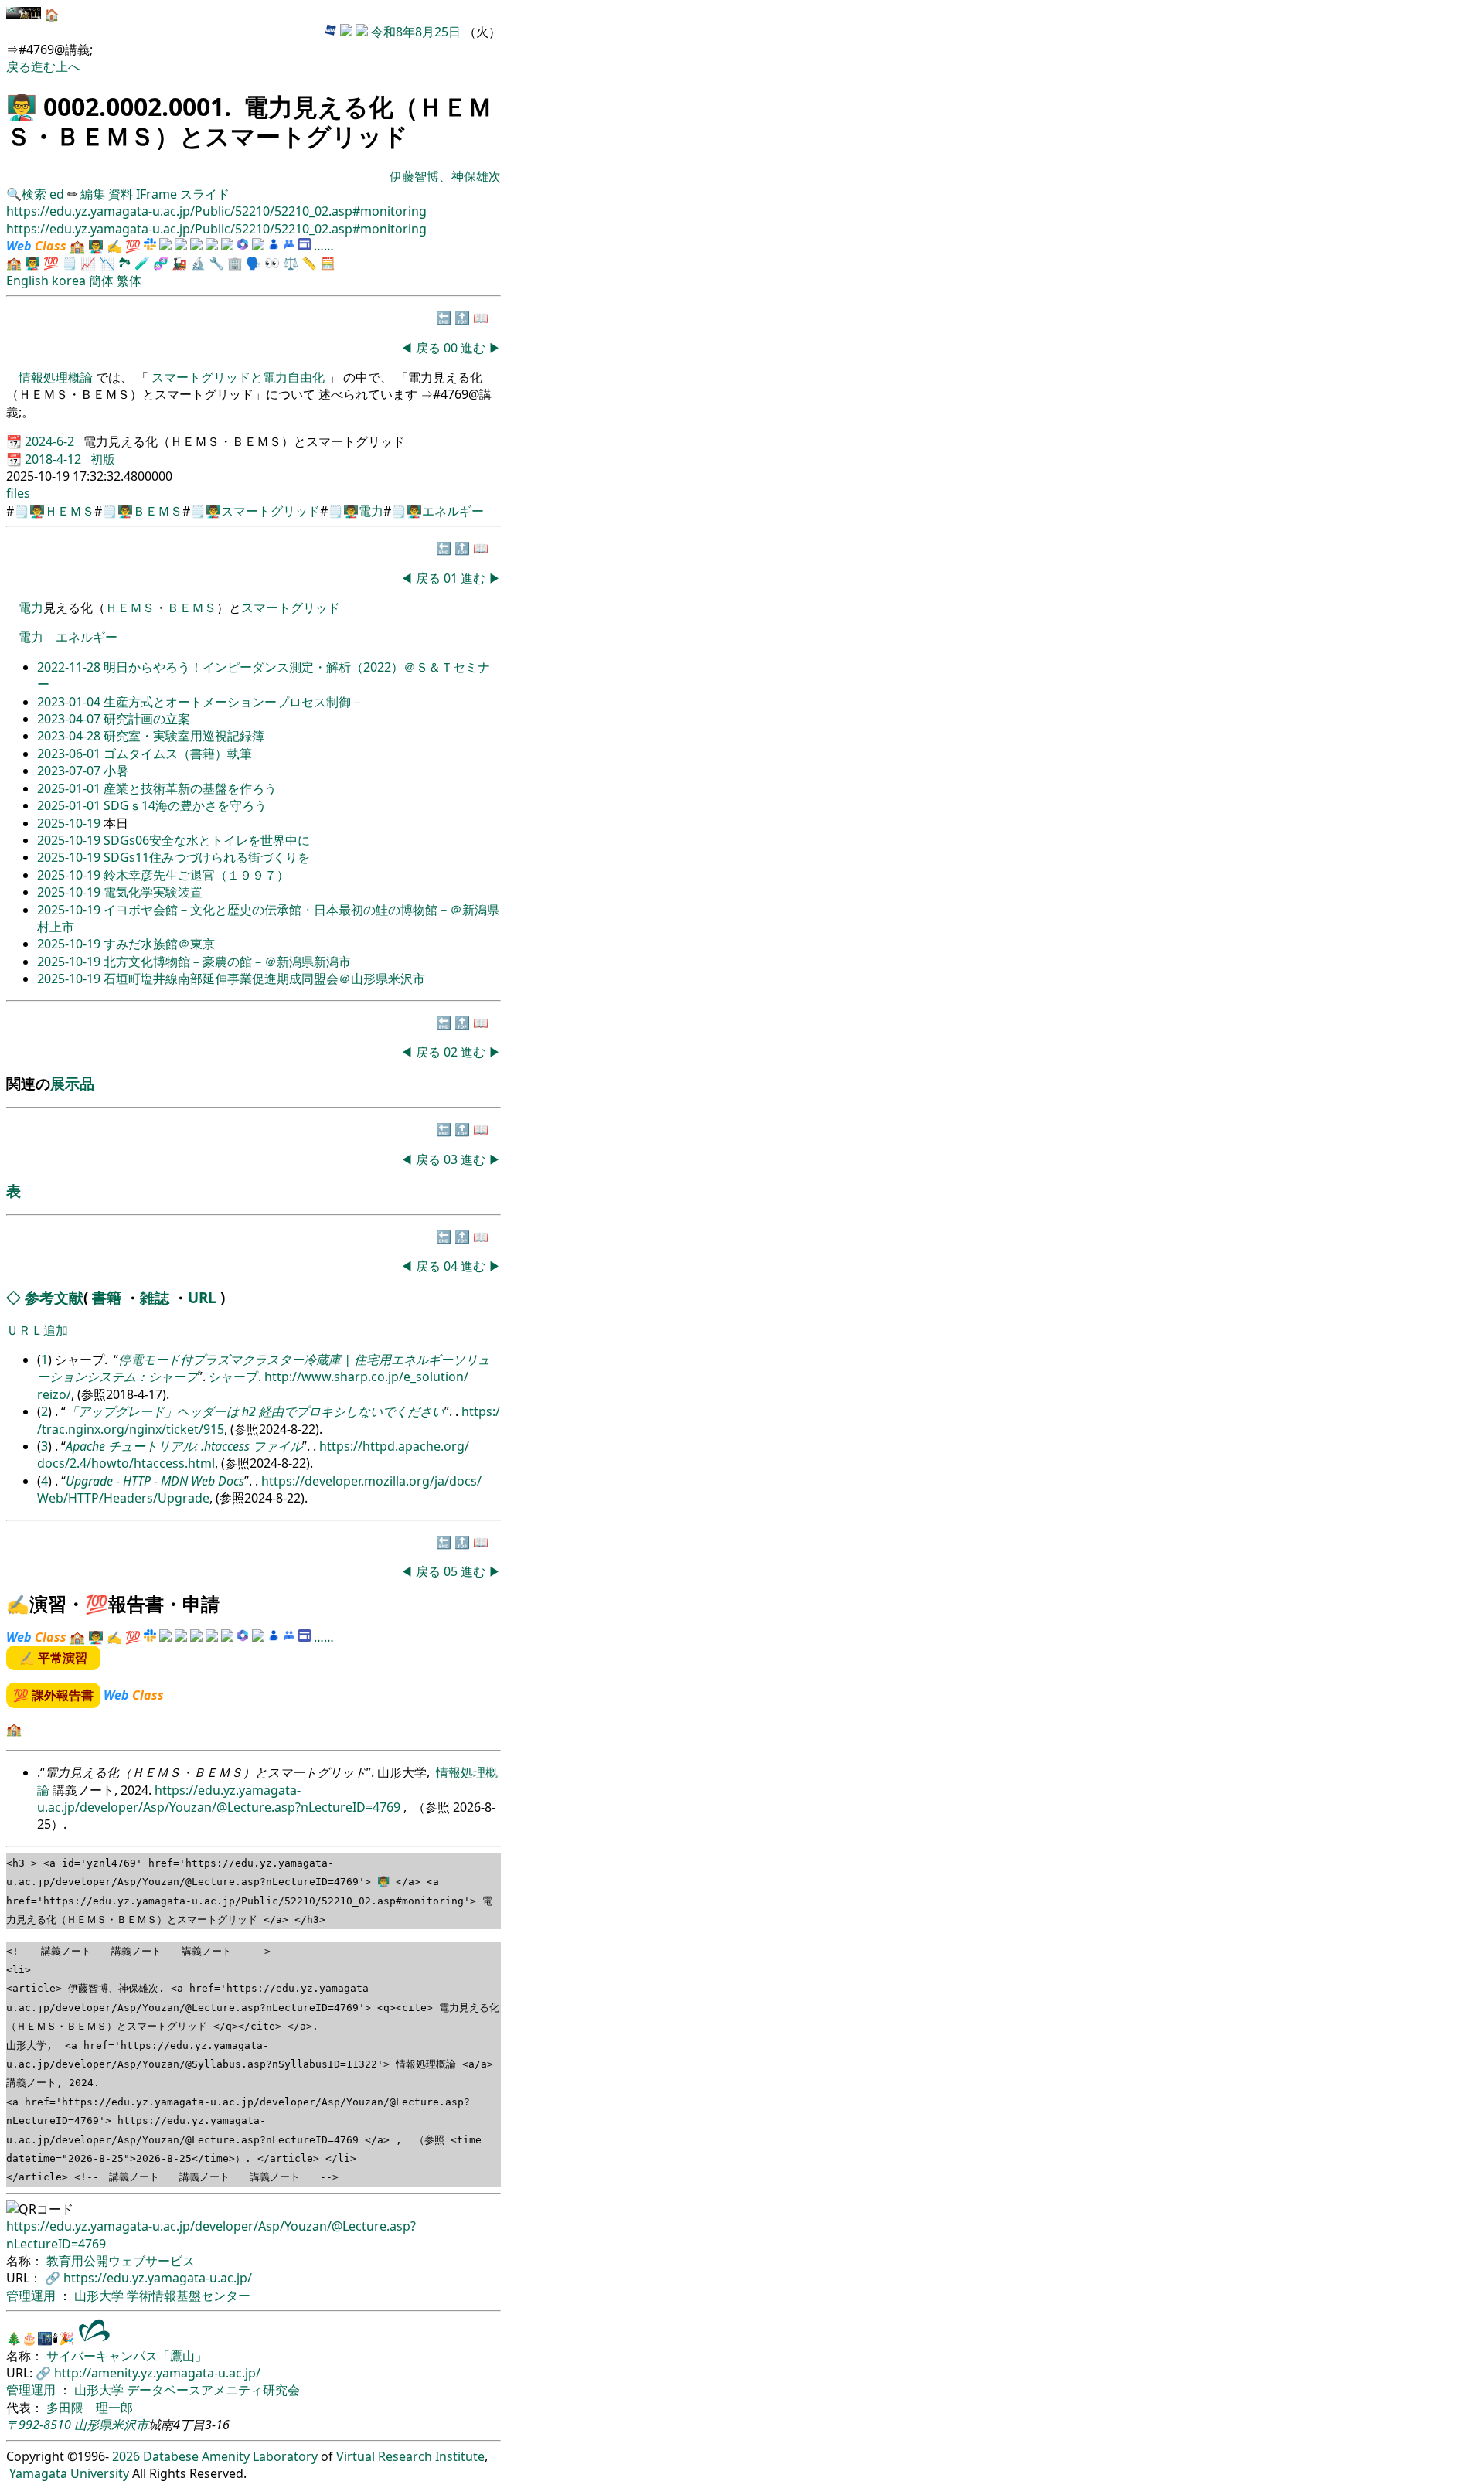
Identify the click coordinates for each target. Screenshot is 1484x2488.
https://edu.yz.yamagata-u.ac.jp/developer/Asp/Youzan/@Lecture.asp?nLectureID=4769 (220, 1799)
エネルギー (453, 511)
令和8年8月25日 (416, 32)
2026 (126, 2456)
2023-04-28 (70, 736)
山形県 (93, 2425)
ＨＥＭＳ (70, 511)
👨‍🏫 (22, 106)
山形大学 (100, 2296)
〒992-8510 (39, 2425)
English (27, 281)
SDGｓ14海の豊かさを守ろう (185, 805)
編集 (93, 194)
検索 (34, 194)
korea (69, 281)
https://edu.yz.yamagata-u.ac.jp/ (158, 2278)
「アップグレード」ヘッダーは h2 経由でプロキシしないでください (255, 1411)
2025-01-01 (70, 788)
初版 (103, 459)
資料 (122, 194)
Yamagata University (69, 2473)
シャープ (233, 1377)
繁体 (129, 281)
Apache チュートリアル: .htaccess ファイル (184, 1446)
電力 (371, 511)
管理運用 (32, 2296)
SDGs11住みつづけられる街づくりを (207, 857)
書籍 (107, 1297)
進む (43, 66)
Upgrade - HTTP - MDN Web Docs (155, 1481)
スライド (205, 194)
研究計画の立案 (147, 719)
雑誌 (155, 1297)
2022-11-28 (70, 667)
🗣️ (254, 263)
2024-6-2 (51, 441)
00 (452, 348)
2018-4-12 (54, 459)
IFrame (157, 194)
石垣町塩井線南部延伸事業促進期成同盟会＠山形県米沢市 (264, 979)
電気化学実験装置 (153, 892)
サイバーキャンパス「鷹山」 (127, 2356)
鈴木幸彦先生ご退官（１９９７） (196, 875)
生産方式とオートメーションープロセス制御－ (233, 702)
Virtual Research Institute (410, 2456)
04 (452, 1266)
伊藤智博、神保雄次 (445, 176)
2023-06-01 (70, 754)
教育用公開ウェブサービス (121, 2261)
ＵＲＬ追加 (37, 1330)
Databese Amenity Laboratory (230, 2456)
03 (452, 1159)
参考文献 (54, 1297)
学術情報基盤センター (189, 2296)
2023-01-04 (70, 702)
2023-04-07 (70, 719)
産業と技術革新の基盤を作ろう (190, 788)
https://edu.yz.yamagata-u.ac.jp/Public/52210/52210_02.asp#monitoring (216, 211)
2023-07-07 (70, 771)
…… (324, 246)
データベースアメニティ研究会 (213, 2390)
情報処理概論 (57, 377)
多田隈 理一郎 (90, 2408)
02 (452, 1052)
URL (202, 1297)
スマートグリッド (271, 511)
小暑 (116, 771)
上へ (68, 66)
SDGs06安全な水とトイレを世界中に (207, 840)
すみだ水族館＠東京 (159, 944)
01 (452, 578)
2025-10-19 (70, 823)
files (18, 493)
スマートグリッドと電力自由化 (238, 377)
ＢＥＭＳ (158, 511)
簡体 (101, 281)
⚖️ (291, 263)
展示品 (72, 1083)
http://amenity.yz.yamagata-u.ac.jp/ (157, 2373)
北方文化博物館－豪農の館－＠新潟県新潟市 (227, 962)
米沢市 (130, 2425)
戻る (19, 66)
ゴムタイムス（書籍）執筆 (178, 754)
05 (452, 1571)
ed (57, 194)
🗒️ (70, 263)
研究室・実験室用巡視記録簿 (184, 736)
